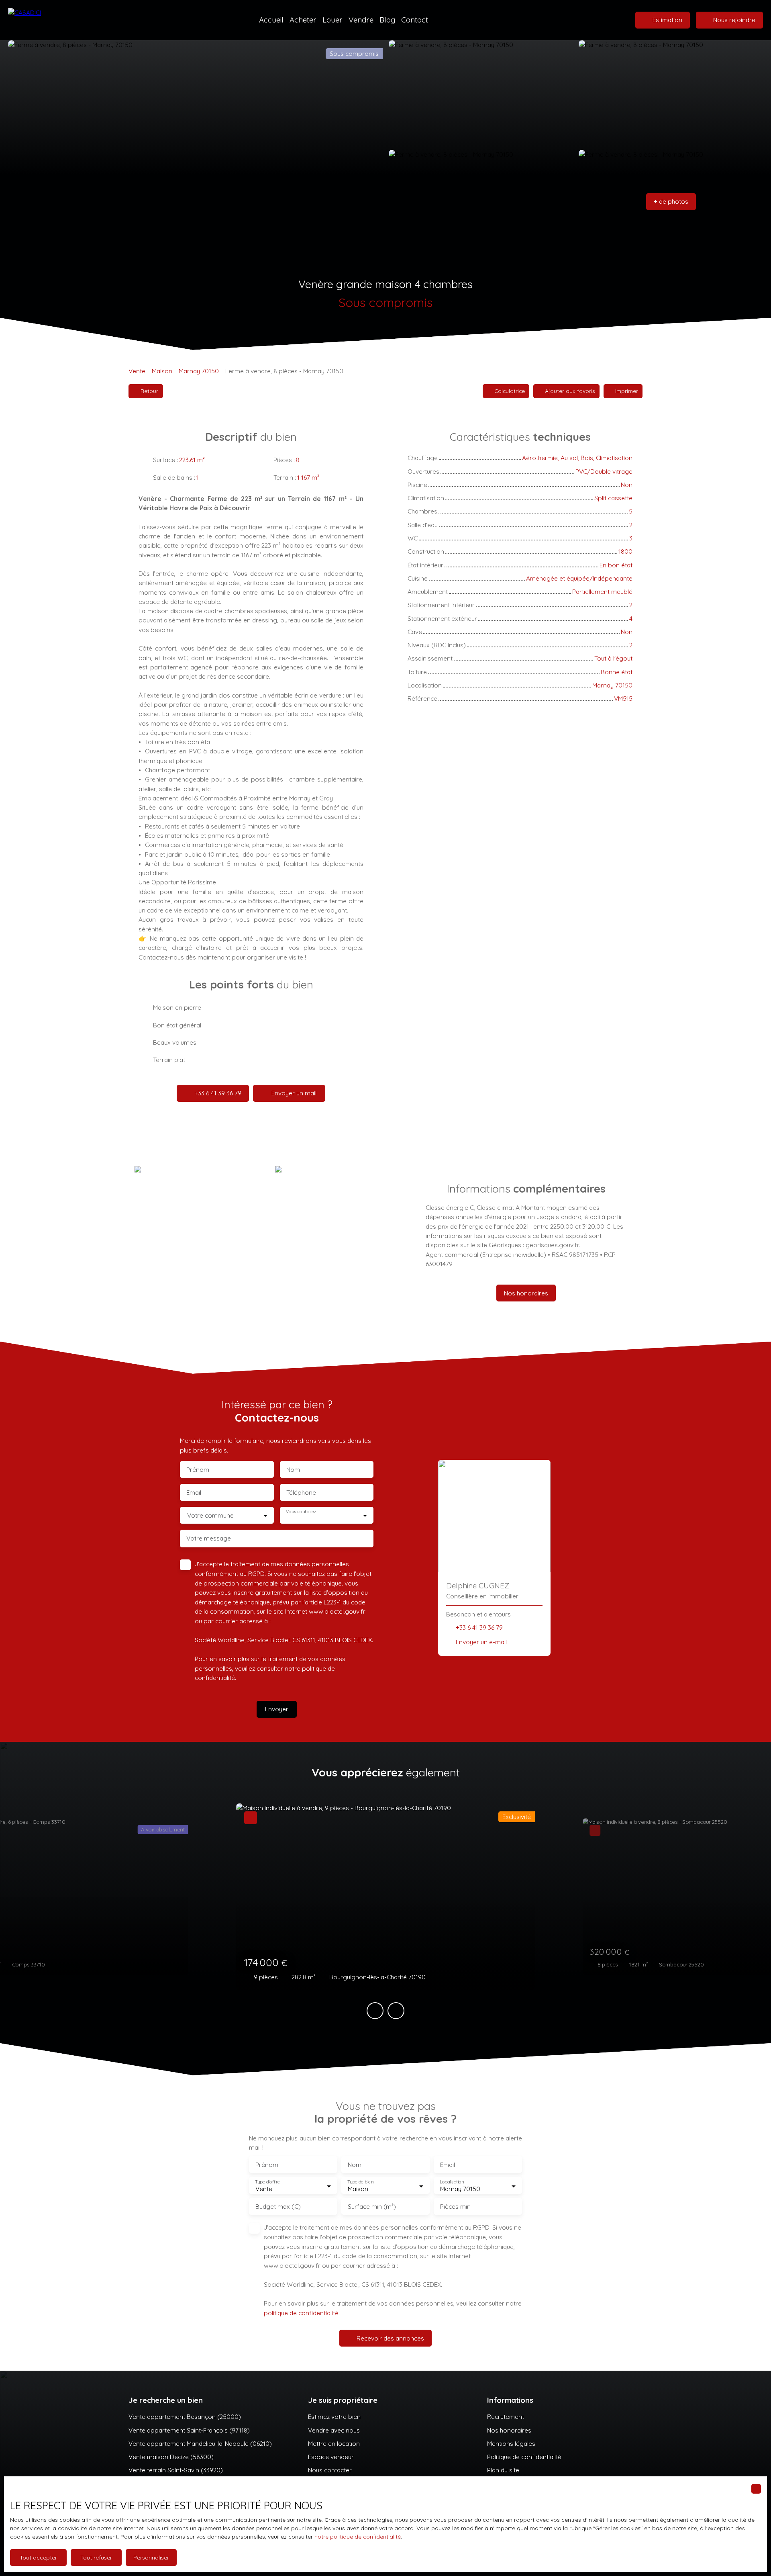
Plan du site (503, 2470)
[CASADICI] (42, 20)
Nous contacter (330, 2470)
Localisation (452, 2182)
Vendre (361, 20)
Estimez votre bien (334, 2416)
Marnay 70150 (199, 371)
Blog (387, 20)
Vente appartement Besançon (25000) (185, 2416)
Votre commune (210, 1515)
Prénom (198, 1470)
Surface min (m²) (372, 2207)
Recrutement (506, 2416)
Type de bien (360, 2182)
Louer (332, 20)
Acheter (303, 20)
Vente (137, 371)
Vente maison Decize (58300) (171, 2457)
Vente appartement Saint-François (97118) (189, 2430)
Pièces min (455, 2207)
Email (194, 1493)
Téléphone (301, 1493)
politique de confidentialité (301, 2313)
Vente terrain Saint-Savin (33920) (176, 2470)
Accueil (271, 20)
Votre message (209, 1538)
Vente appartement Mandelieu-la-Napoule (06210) (200, 2443)
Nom (293, 1470)
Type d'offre (267, 2182)
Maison (162, 371)
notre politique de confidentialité (358, 2537)
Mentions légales (511, 2443)
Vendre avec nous (334, 2430)
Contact (415, 20)
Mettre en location (334, 2443)
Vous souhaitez (301, 1512)
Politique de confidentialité (524, 2457)
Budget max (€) (278, 2207)
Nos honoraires (509, 2430)
